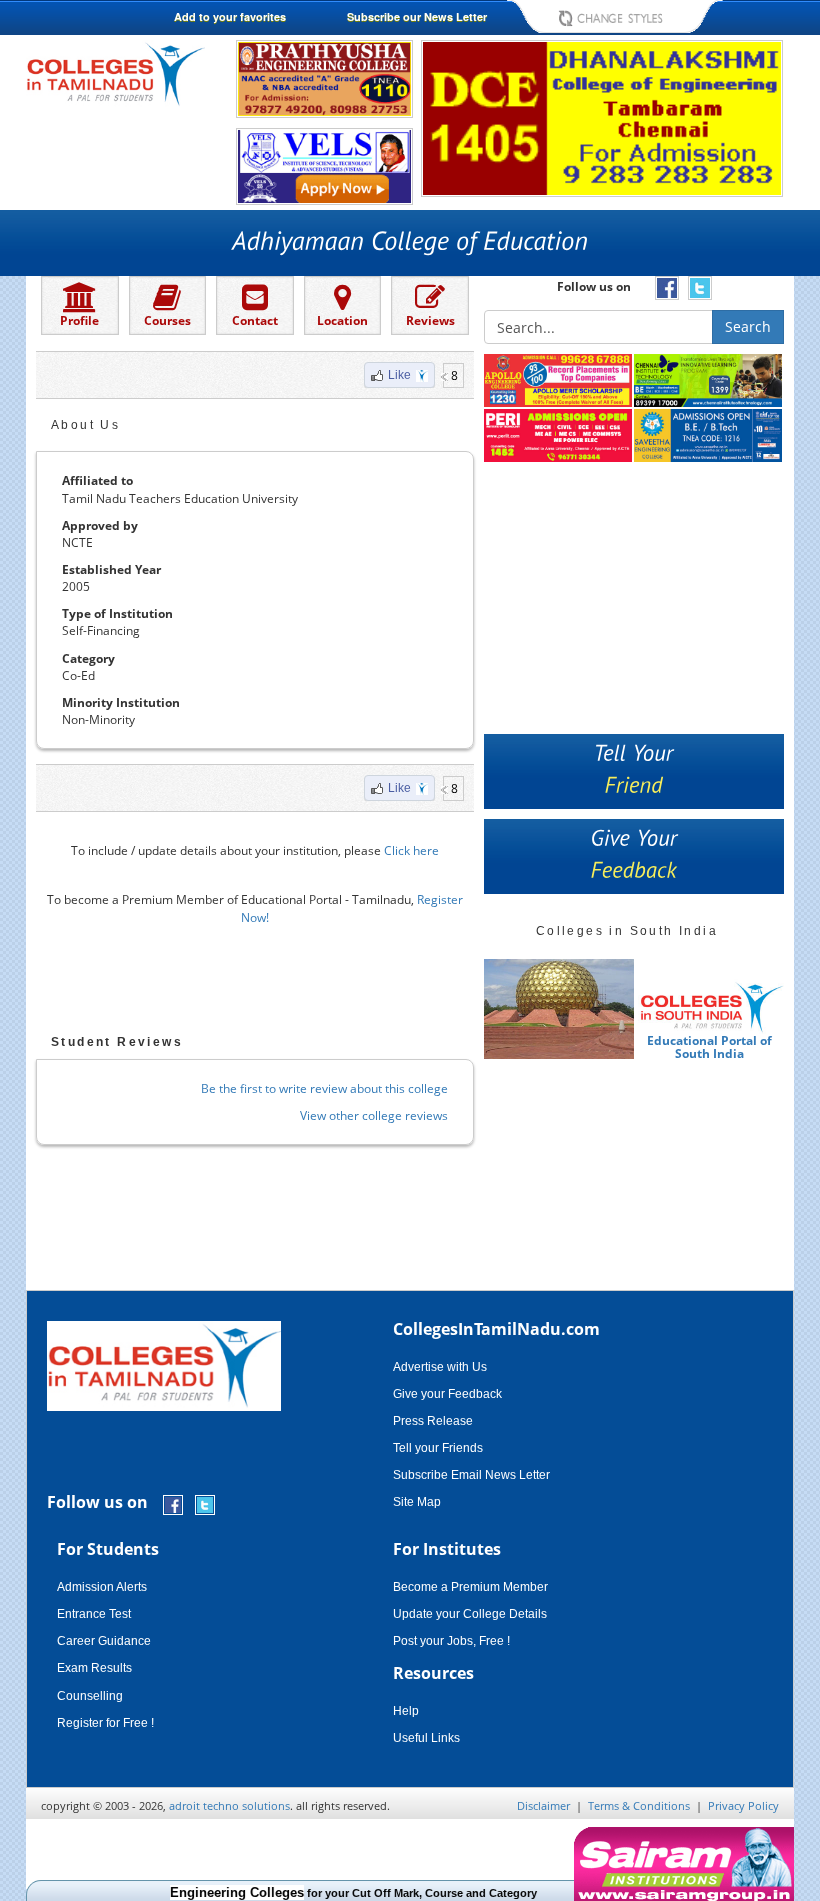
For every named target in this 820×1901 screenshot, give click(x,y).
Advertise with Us (440, 1367)
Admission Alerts (102, 1587)
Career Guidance (104, 1641)
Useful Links (426, 1738)
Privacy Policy (743, 1805)
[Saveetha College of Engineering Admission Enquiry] (709, 436)
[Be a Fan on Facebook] (173, 1503)
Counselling (90, 1696)
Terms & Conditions (639, 1805)
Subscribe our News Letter (417, 16)
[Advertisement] (255, 986)
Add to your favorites (230, 16)
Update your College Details (470, 1614)
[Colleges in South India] (559, 1009)
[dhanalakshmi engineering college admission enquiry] (602, 117)
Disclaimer (543, 1805)
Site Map (417, 1502)
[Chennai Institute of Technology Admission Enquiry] (709, 381)
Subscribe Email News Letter (471, 1475)
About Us (85, 425)
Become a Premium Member (470, 1587)
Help (406, 1711)
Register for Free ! (105, 1723)
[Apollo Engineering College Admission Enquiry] (559, 381)
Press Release (433, 1421)
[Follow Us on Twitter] (205, 1503)
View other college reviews (374, 1115)
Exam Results (94, 1668)
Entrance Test (94, 1614)
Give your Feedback (447, 1394)
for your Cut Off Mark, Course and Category (333, 1893)
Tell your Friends (438, 1448)
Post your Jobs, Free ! (451, 1641)
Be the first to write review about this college (324, 1088)
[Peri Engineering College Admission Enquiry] (559, 436)
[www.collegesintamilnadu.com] (115, 73)
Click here (411, 850)
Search (748, 326)
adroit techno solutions (229, 1805)
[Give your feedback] (634, 856)
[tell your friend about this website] (634, 771)
